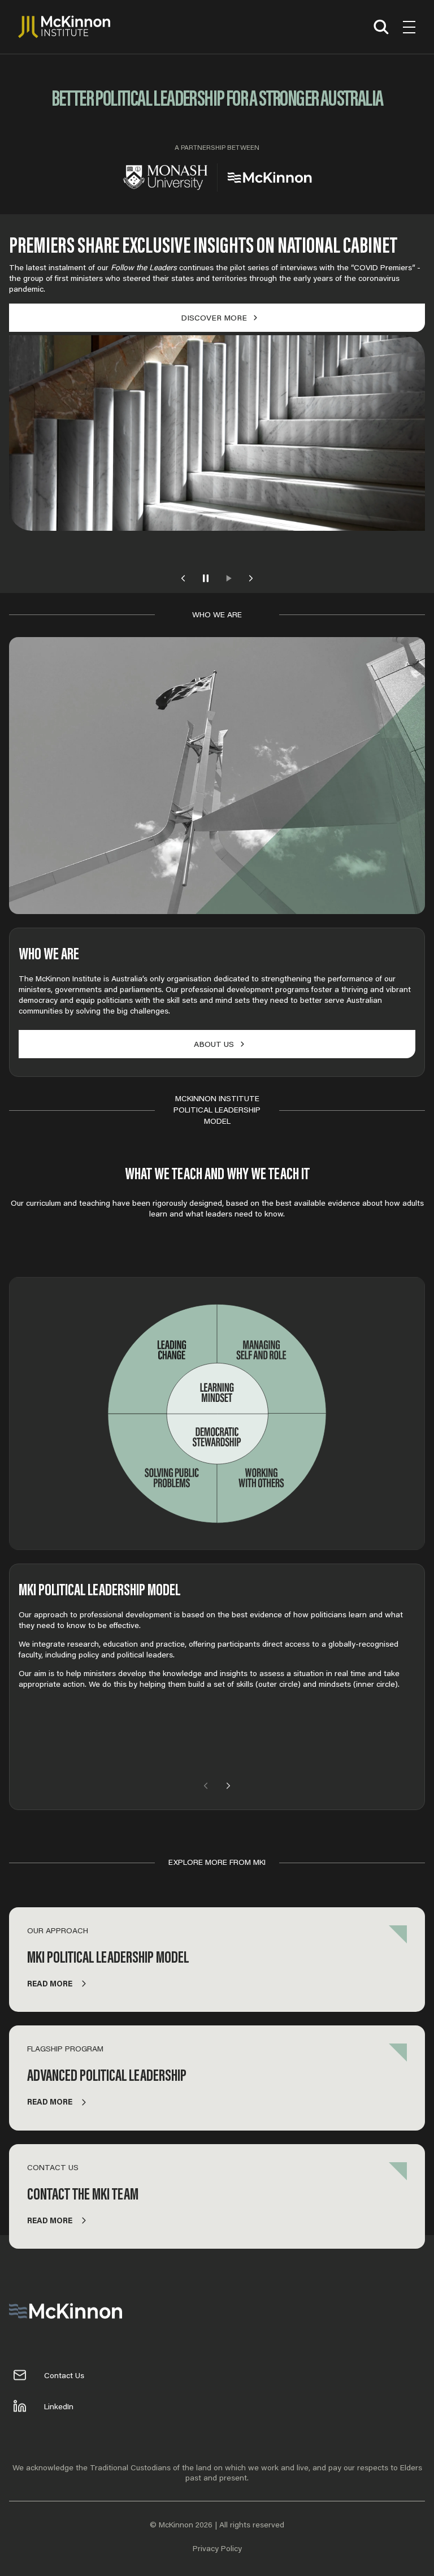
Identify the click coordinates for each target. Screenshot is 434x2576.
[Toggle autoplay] (206, 578)
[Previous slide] (183, 578)
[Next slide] (251, 578)
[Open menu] (409, 27)
